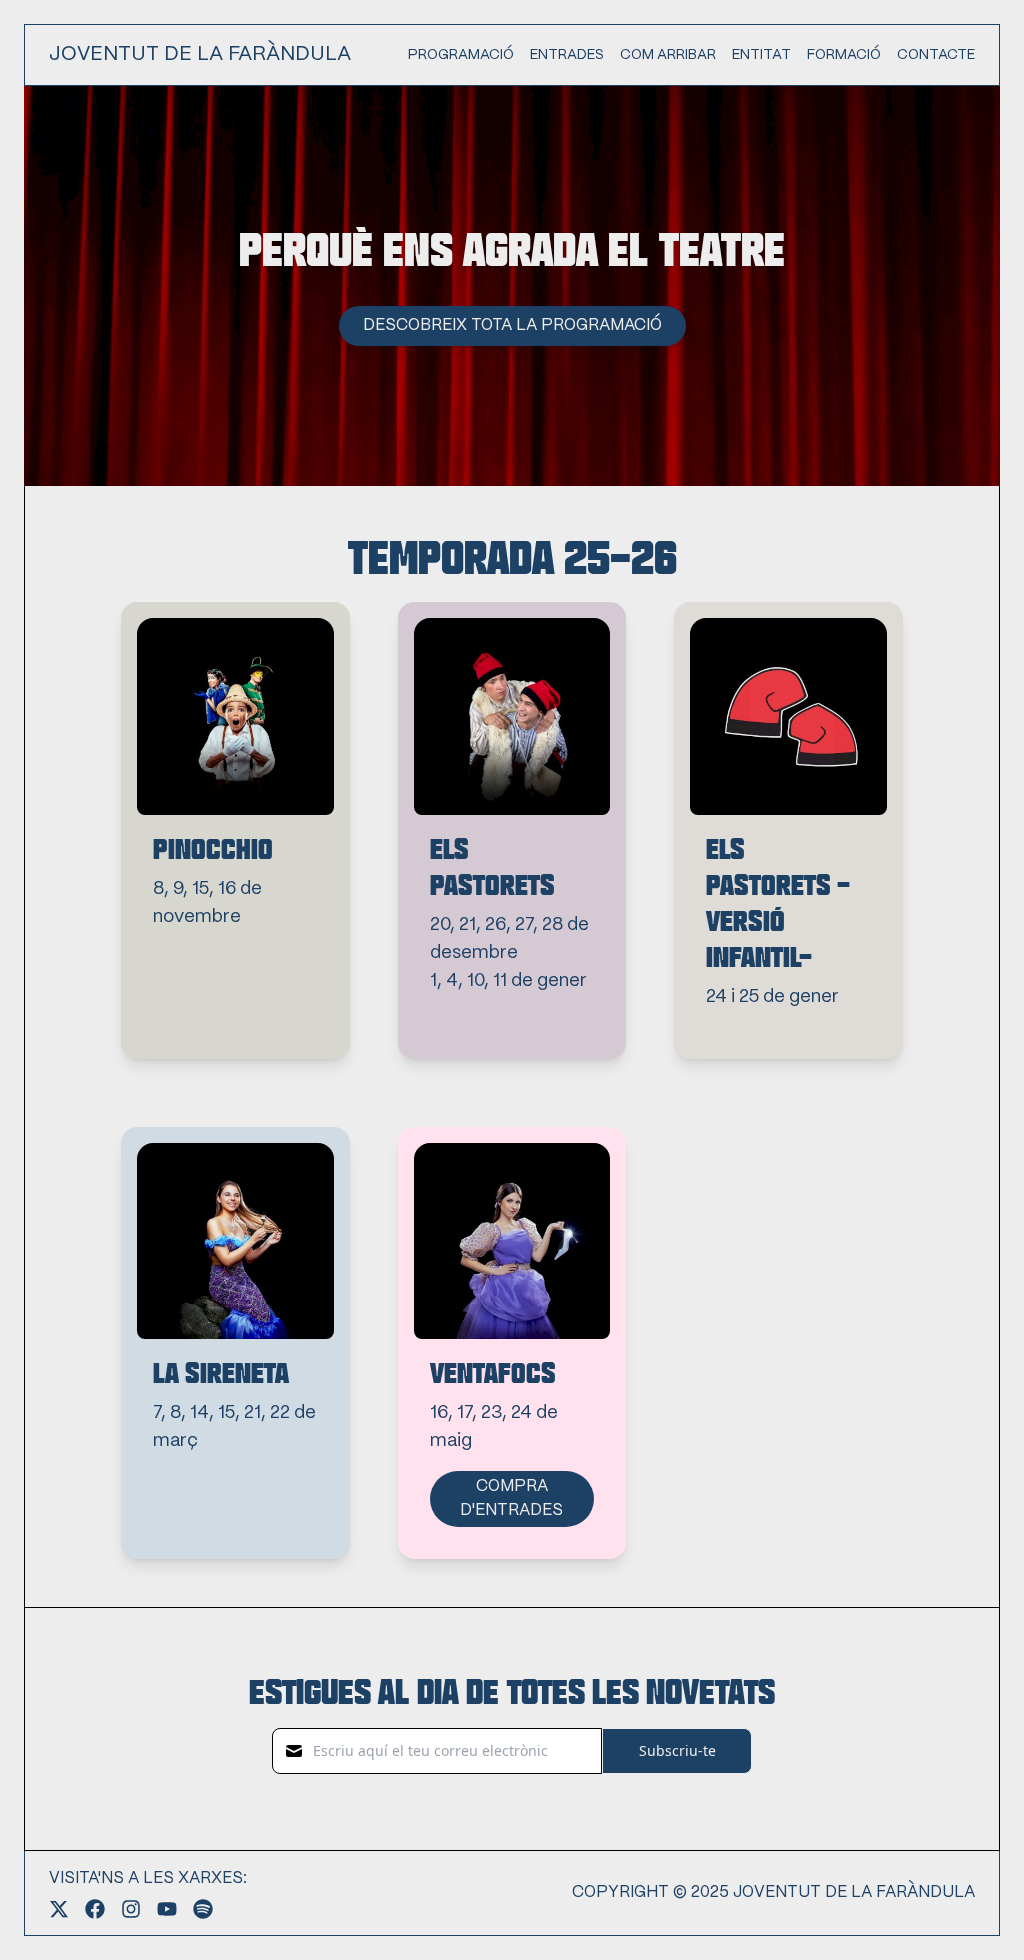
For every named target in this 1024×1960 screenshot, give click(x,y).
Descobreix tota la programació (512, 325)
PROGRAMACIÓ (461, 55)
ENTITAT (761, 55)
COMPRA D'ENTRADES (511, 1498)
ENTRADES (567, 55)
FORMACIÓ (844, 55)
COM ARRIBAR (668, 55)
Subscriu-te (677, 1750)
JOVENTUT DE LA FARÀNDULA (200, 54)
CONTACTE (936, 55)
